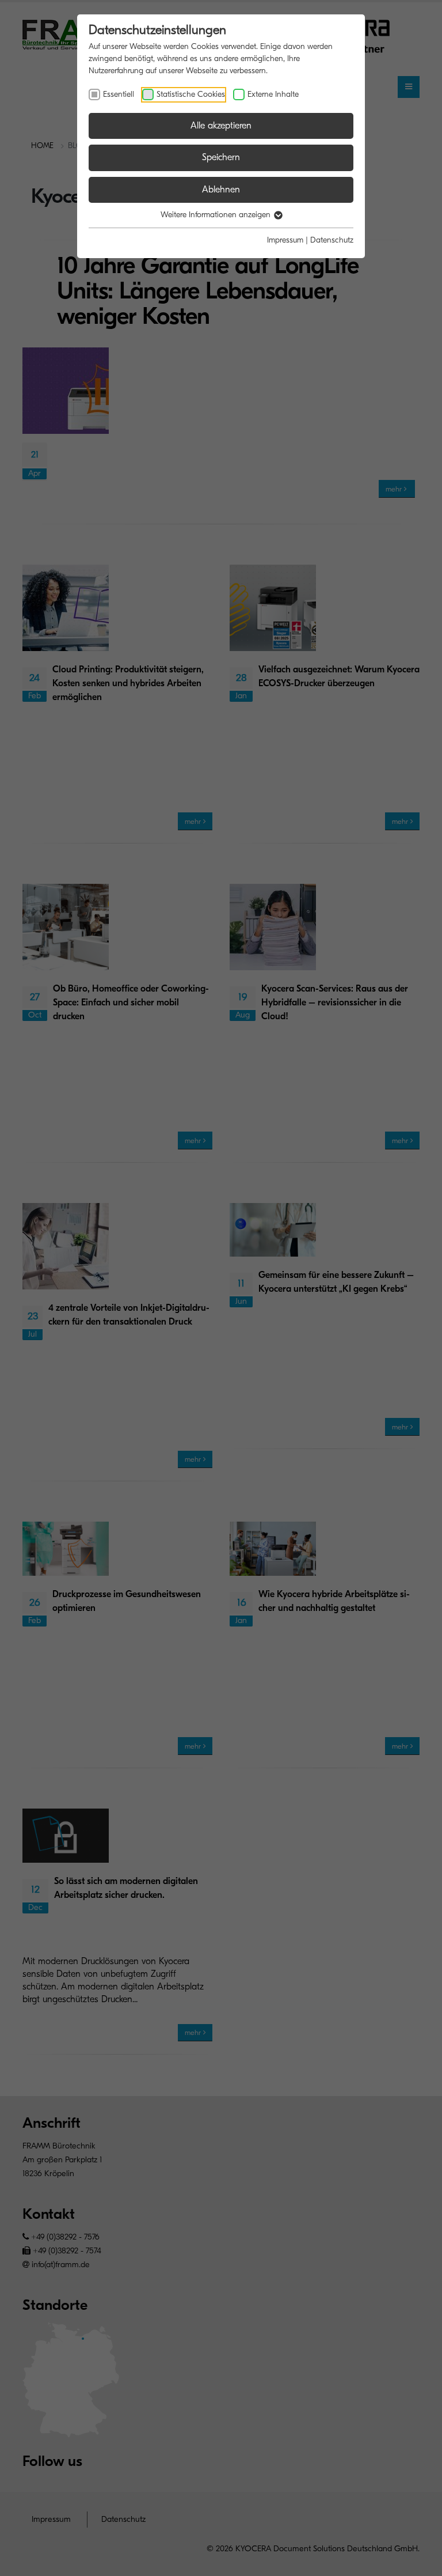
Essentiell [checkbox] (119, 94)
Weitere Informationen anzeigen (217, 215)
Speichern (221, 157)
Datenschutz (332, 240)
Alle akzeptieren (221, 126)
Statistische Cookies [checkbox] (191, 94)
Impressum (285, 240)
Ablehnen (221, 190)
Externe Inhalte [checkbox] (273, 94)
